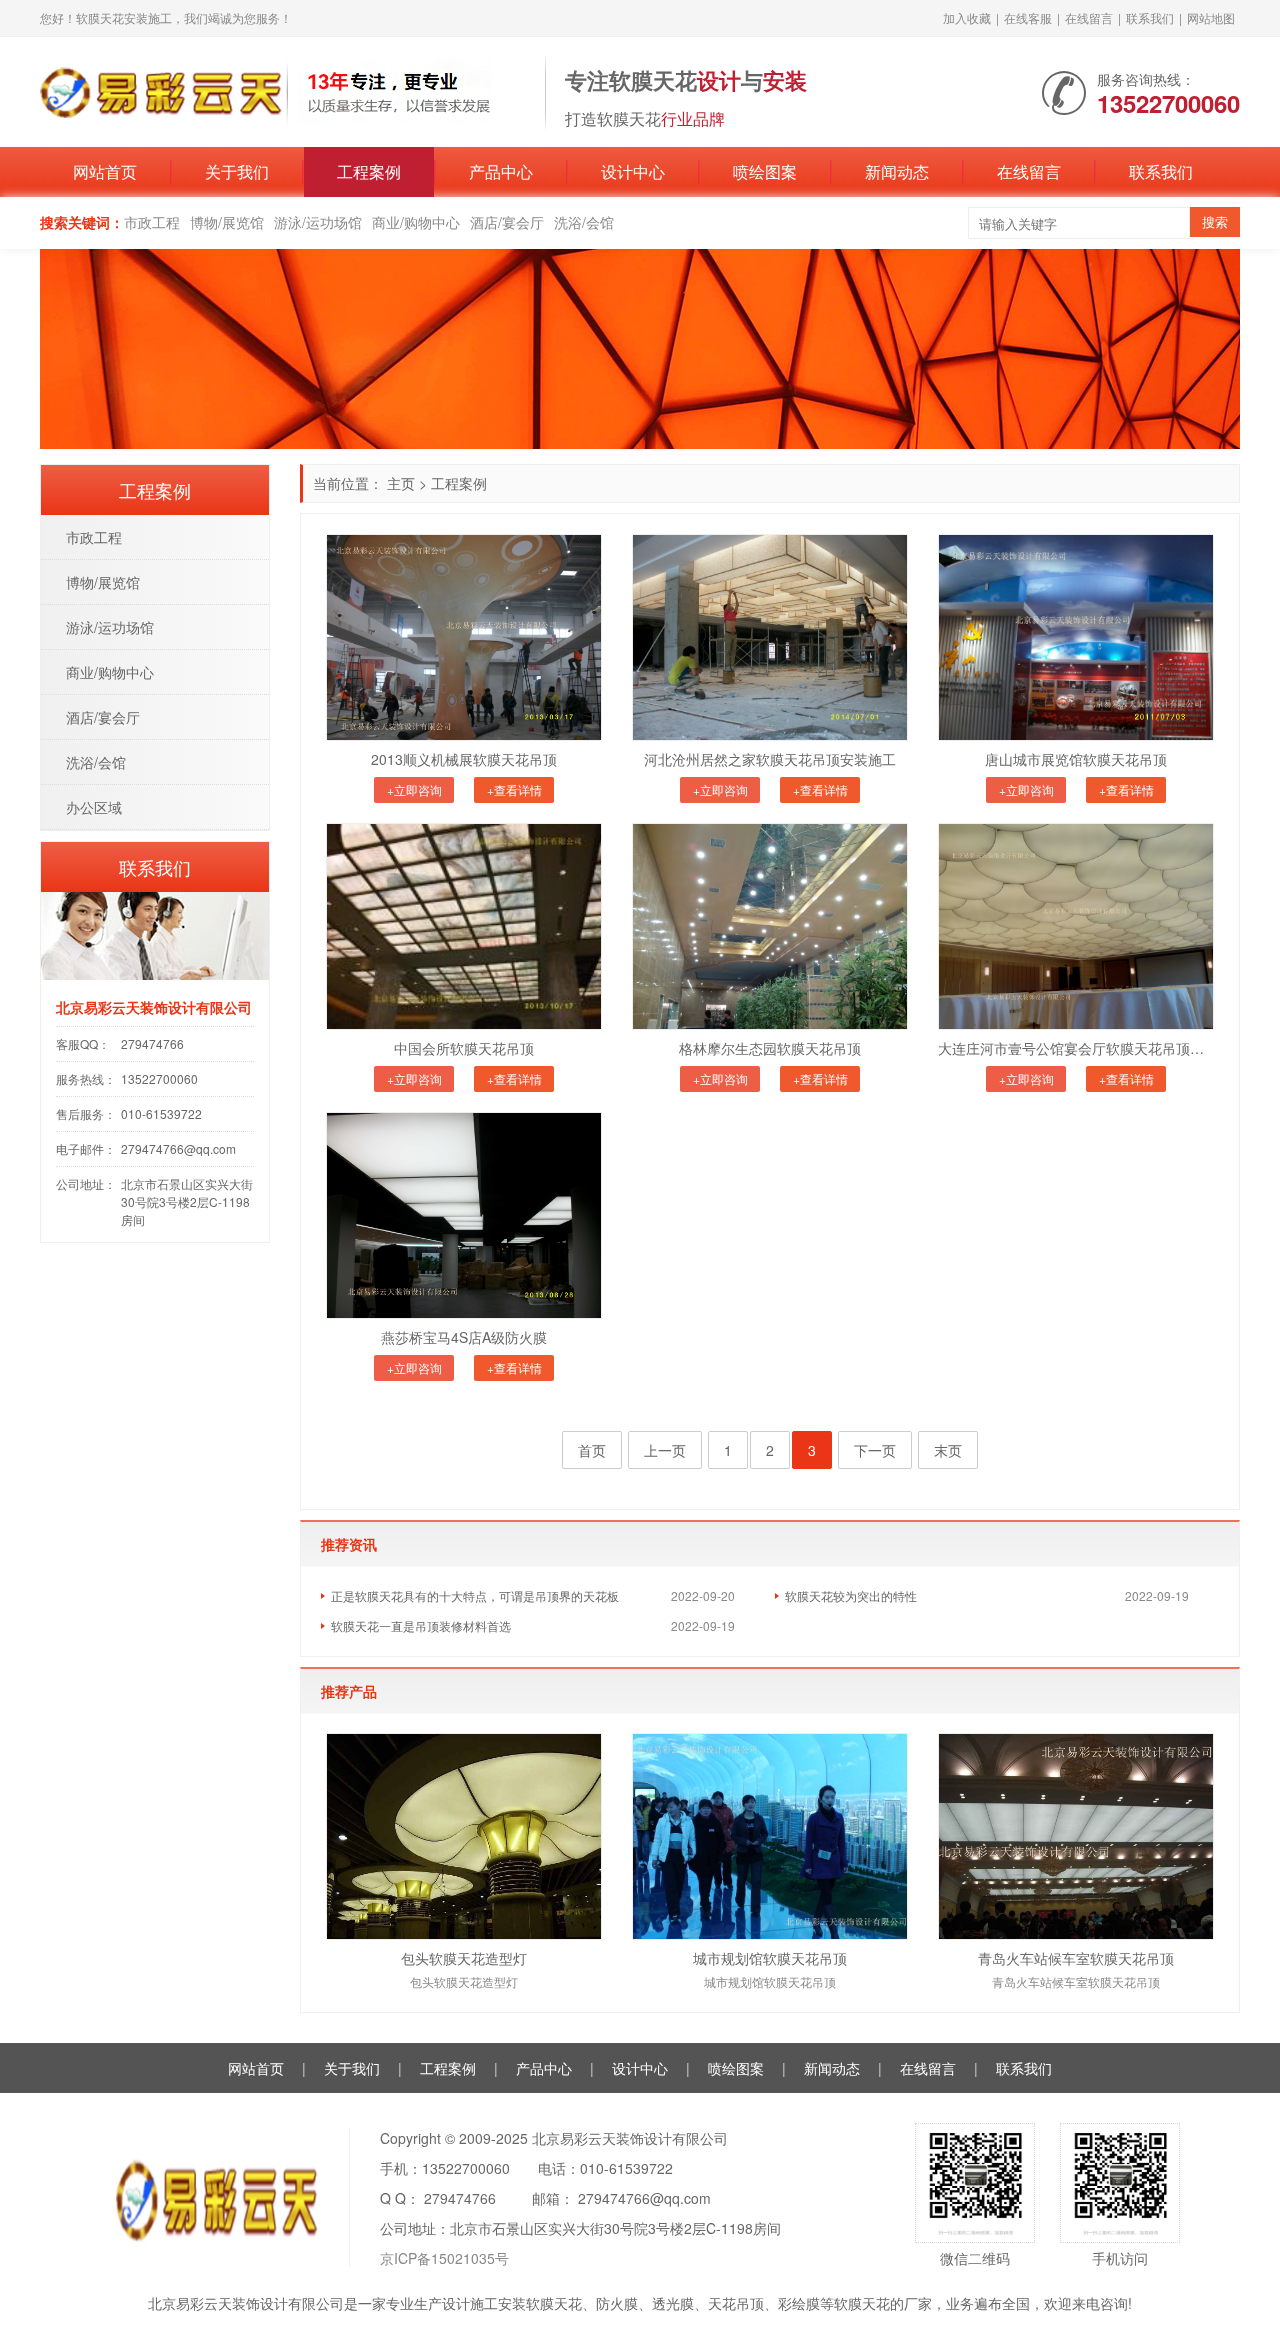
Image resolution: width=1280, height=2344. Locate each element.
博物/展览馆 (227, 222)
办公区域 (94, 807)
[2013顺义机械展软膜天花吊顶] (464, 637)
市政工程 (152, 222)
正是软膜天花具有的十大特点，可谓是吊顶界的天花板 (475, 1595)
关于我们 (237, 171)
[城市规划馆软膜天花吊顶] (770, 1836)
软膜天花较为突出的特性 (851, 1595)
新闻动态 (897, 171)
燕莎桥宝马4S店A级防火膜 (464, 1337)
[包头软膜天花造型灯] (464, 1836)
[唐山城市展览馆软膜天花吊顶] (1076, 637)
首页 (592, 1450)
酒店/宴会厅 (507, 222)
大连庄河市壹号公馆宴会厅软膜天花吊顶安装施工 (1076, 1048)
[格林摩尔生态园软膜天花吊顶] (770, 926)
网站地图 (1211, 17)
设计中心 (633, 171)
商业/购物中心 (416, 222)
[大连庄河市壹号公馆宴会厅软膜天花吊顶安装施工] (1076, 926)
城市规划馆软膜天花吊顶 (770, 1958)
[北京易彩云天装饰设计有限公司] (282, 90)
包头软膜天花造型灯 (464, 1958)
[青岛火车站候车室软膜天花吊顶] (1076, 1836)
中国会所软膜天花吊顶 (464, 1048)
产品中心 (501, 171)
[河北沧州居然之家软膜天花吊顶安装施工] (770, 637)
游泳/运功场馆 (318, 222)
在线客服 (1028, 17)
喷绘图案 (765, 171)
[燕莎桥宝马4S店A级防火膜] (464, 1215)
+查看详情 (514, 789)
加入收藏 (967, 17)
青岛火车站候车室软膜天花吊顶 (1076, 1958)
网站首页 (105, 171)
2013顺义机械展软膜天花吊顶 (464, 759)
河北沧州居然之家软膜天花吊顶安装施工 (770, 759)
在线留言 (1089, 17)
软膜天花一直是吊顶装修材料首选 (421, 1625)
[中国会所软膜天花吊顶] (464, 926)
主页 (401, 483)
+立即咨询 (414, 789)
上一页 (665, 1450)
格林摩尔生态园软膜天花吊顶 (770, 1048)
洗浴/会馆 (584, 222)
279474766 (152, 1043)
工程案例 (369, 171)
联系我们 (1150, 17)
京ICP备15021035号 (444, 2258)
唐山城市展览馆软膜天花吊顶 (1076, 759)
